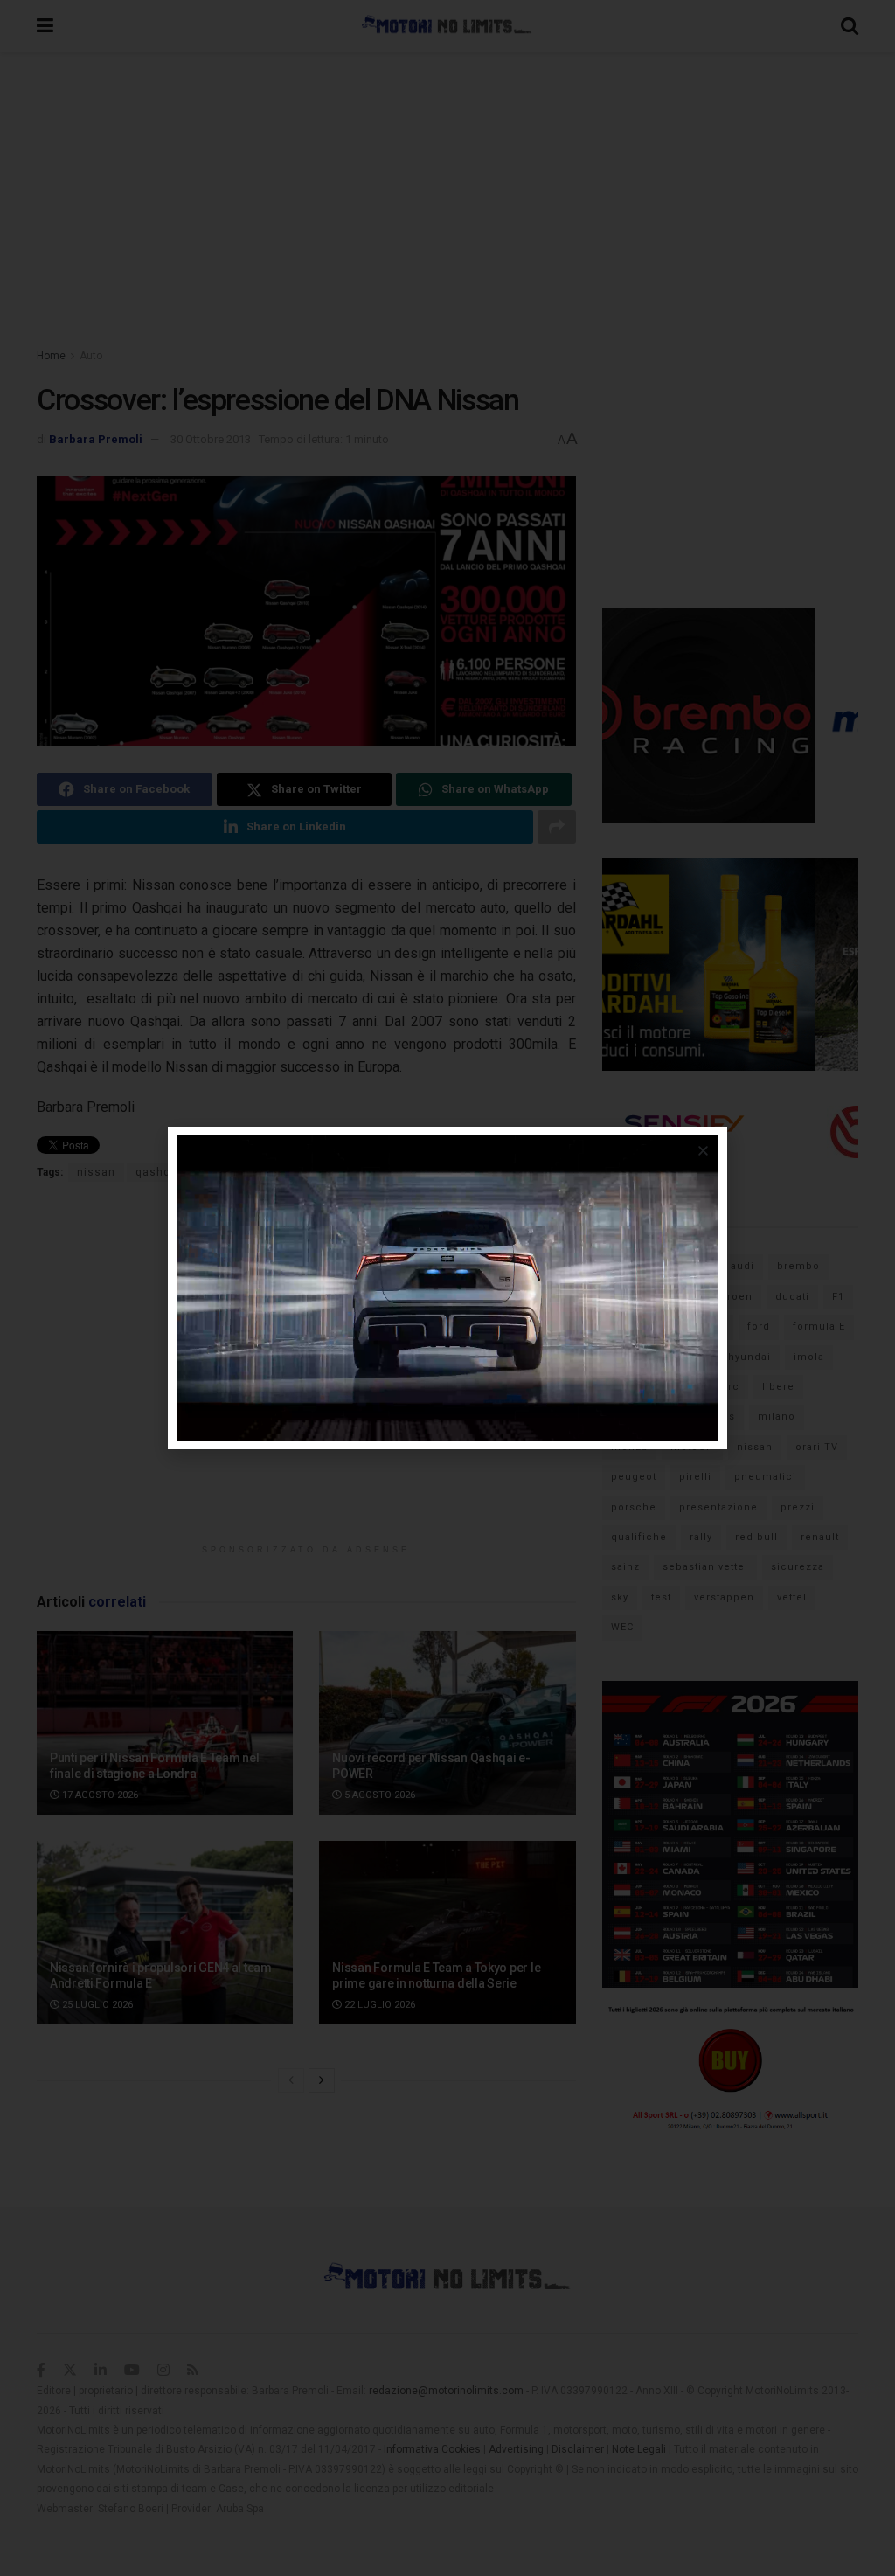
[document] (447, 1288)
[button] (703, 1151)
